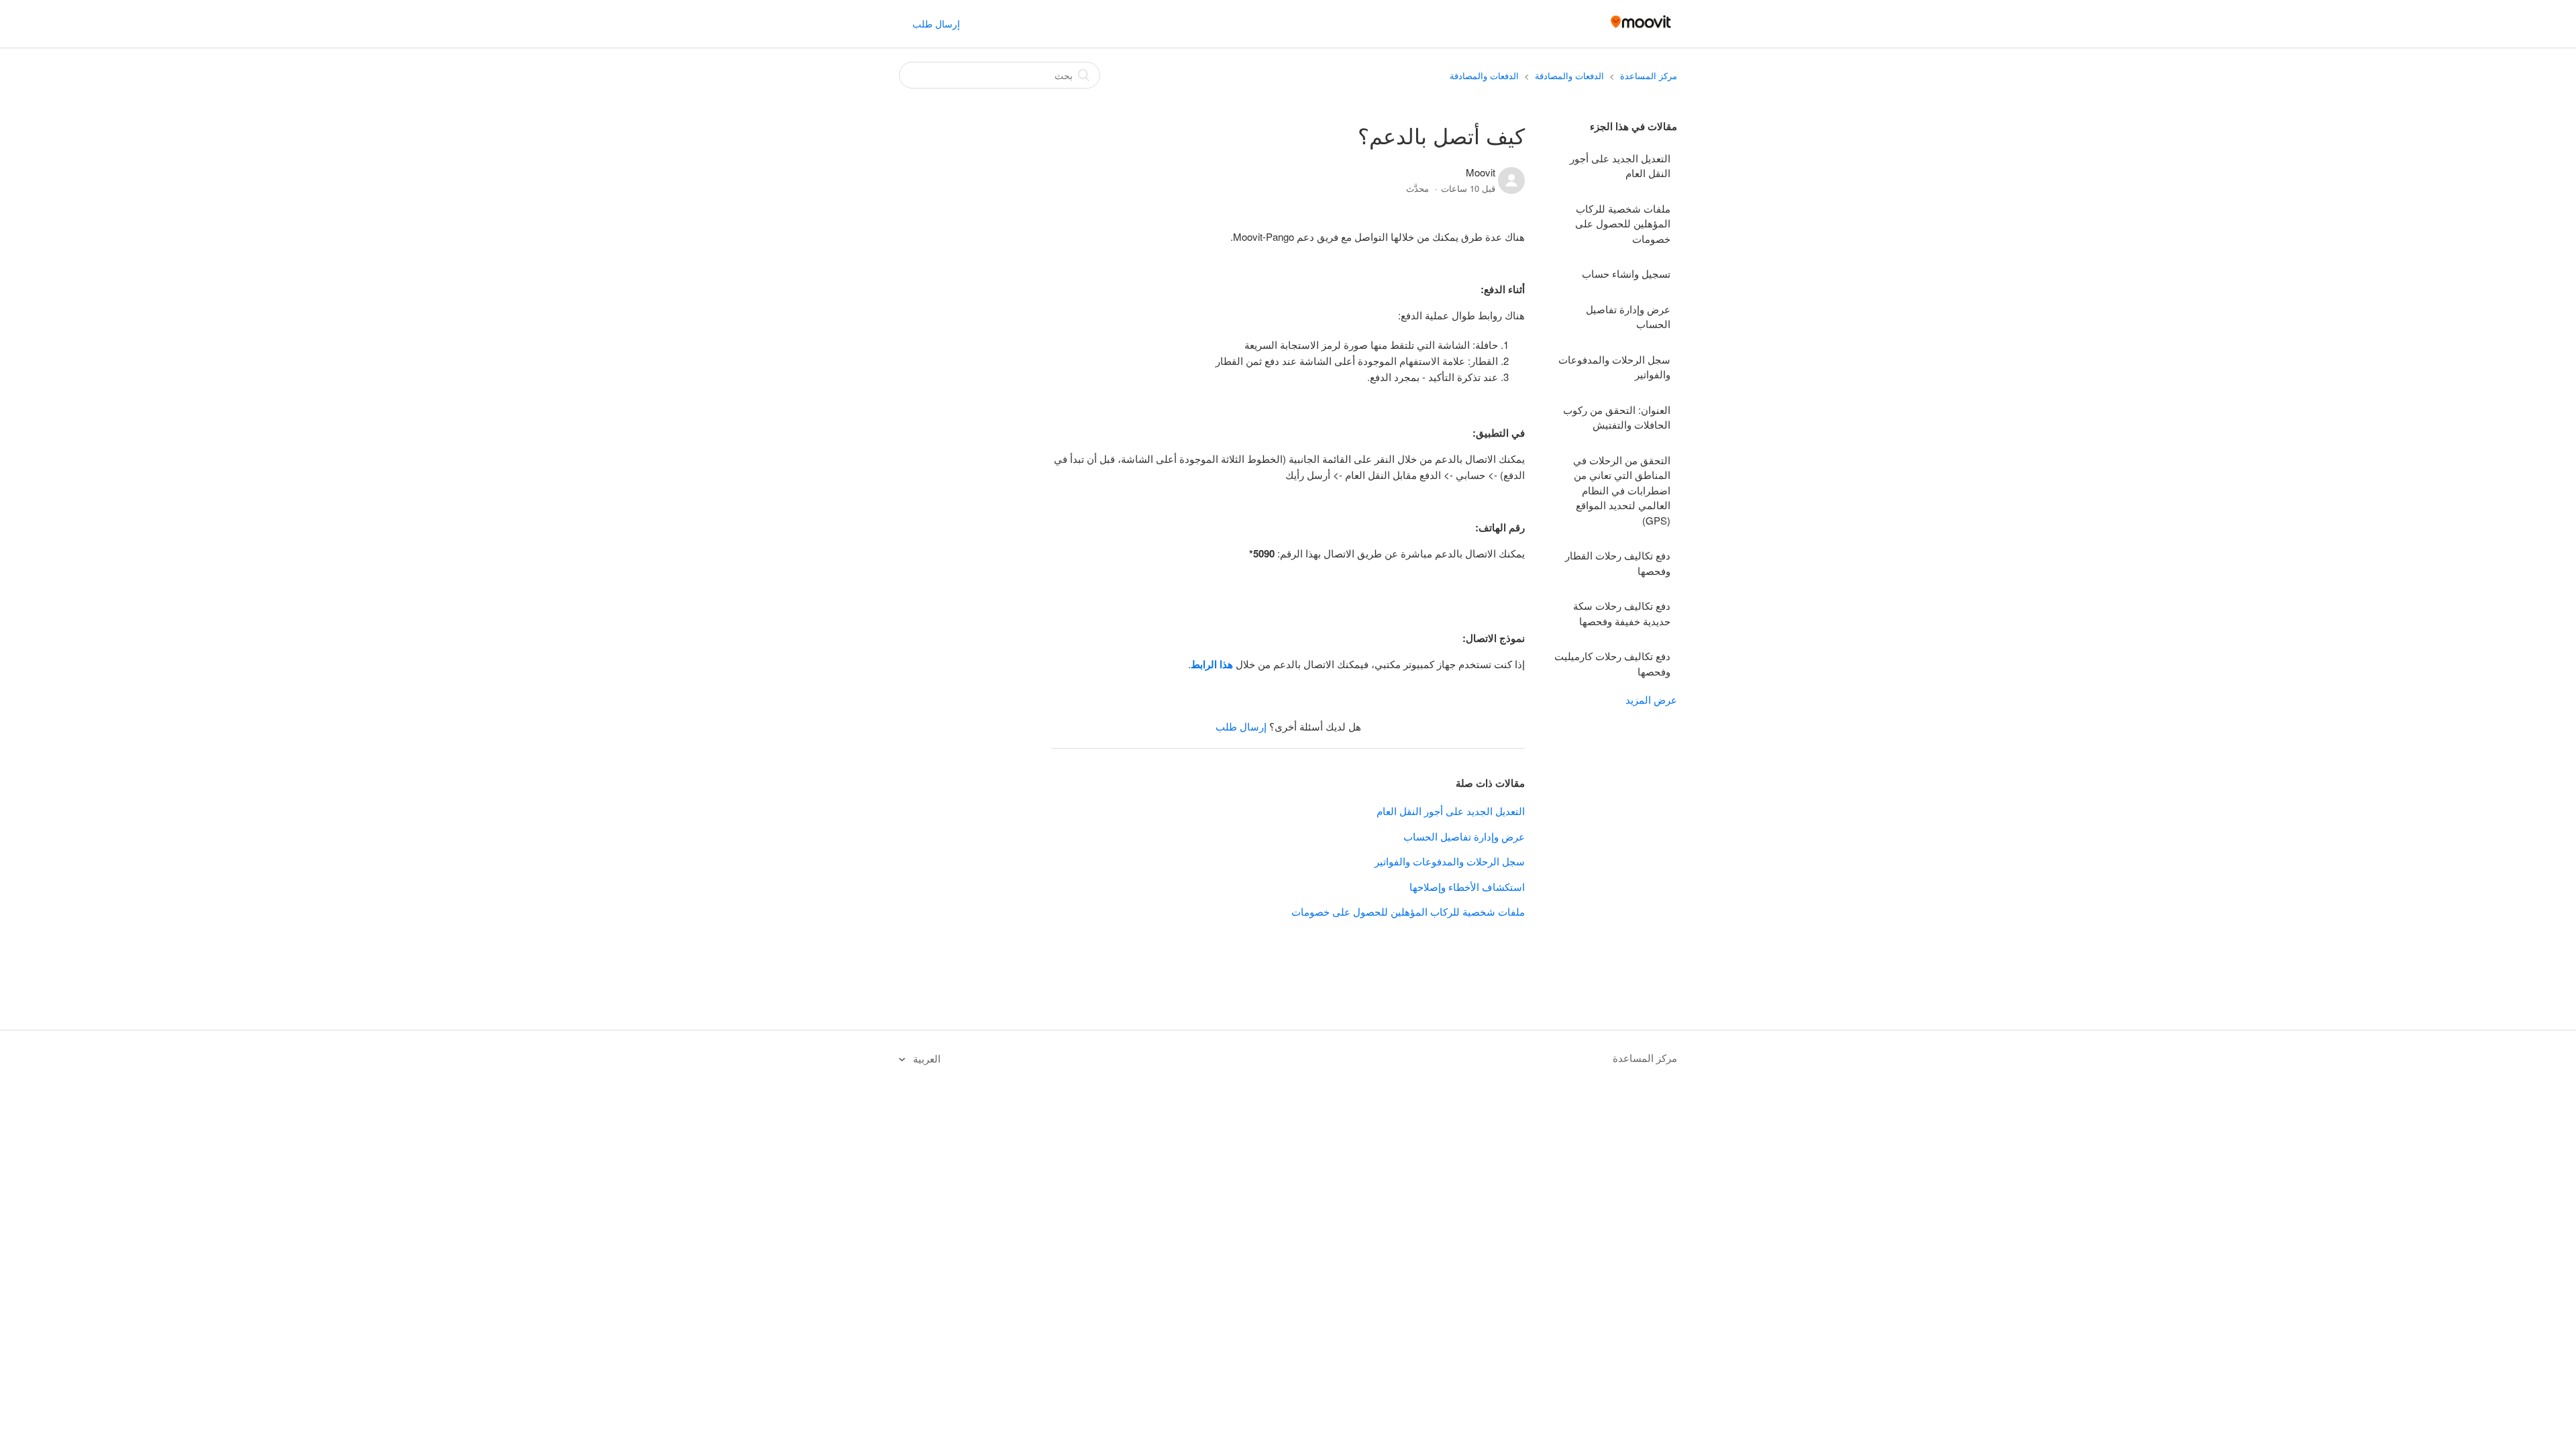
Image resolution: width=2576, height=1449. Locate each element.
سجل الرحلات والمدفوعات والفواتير (1614, 367)
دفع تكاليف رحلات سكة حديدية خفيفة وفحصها (1622, 613)
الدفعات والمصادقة (1569, 75)
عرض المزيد (1651, 699)
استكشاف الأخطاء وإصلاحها (1467, 887)
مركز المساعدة (1649, 75)
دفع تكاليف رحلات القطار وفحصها (1618, 563)
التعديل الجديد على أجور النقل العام (1620, 166)
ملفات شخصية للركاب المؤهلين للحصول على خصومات (1623, 223)
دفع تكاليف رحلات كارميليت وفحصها (1612, 663)
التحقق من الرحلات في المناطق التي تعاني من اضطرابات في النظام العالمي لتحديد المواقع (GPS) (1622, 490)
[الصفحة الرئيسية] (1641, 30)
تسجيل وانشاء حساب (1626, 273)
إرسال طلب (936, 23)
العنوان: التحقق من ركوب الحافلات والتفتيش (1617, 417)
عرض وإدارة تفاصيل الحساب (1628, 317)
